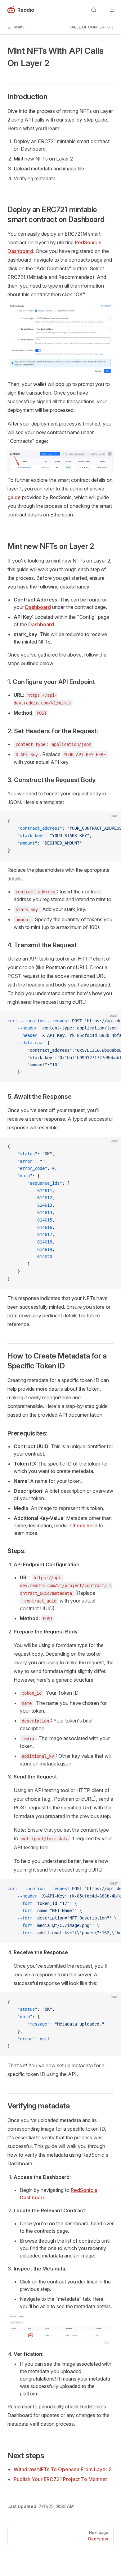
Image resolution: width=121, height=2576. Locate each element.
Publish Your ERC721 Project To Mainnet (60, 2479)
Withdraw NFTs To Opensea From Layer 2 (63, 2469)
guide (14, 497)
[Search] (94, 10)
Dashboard (38, 607)
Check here (84, 1525)
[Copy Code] (111, 821)
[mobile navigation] (111, 10)
